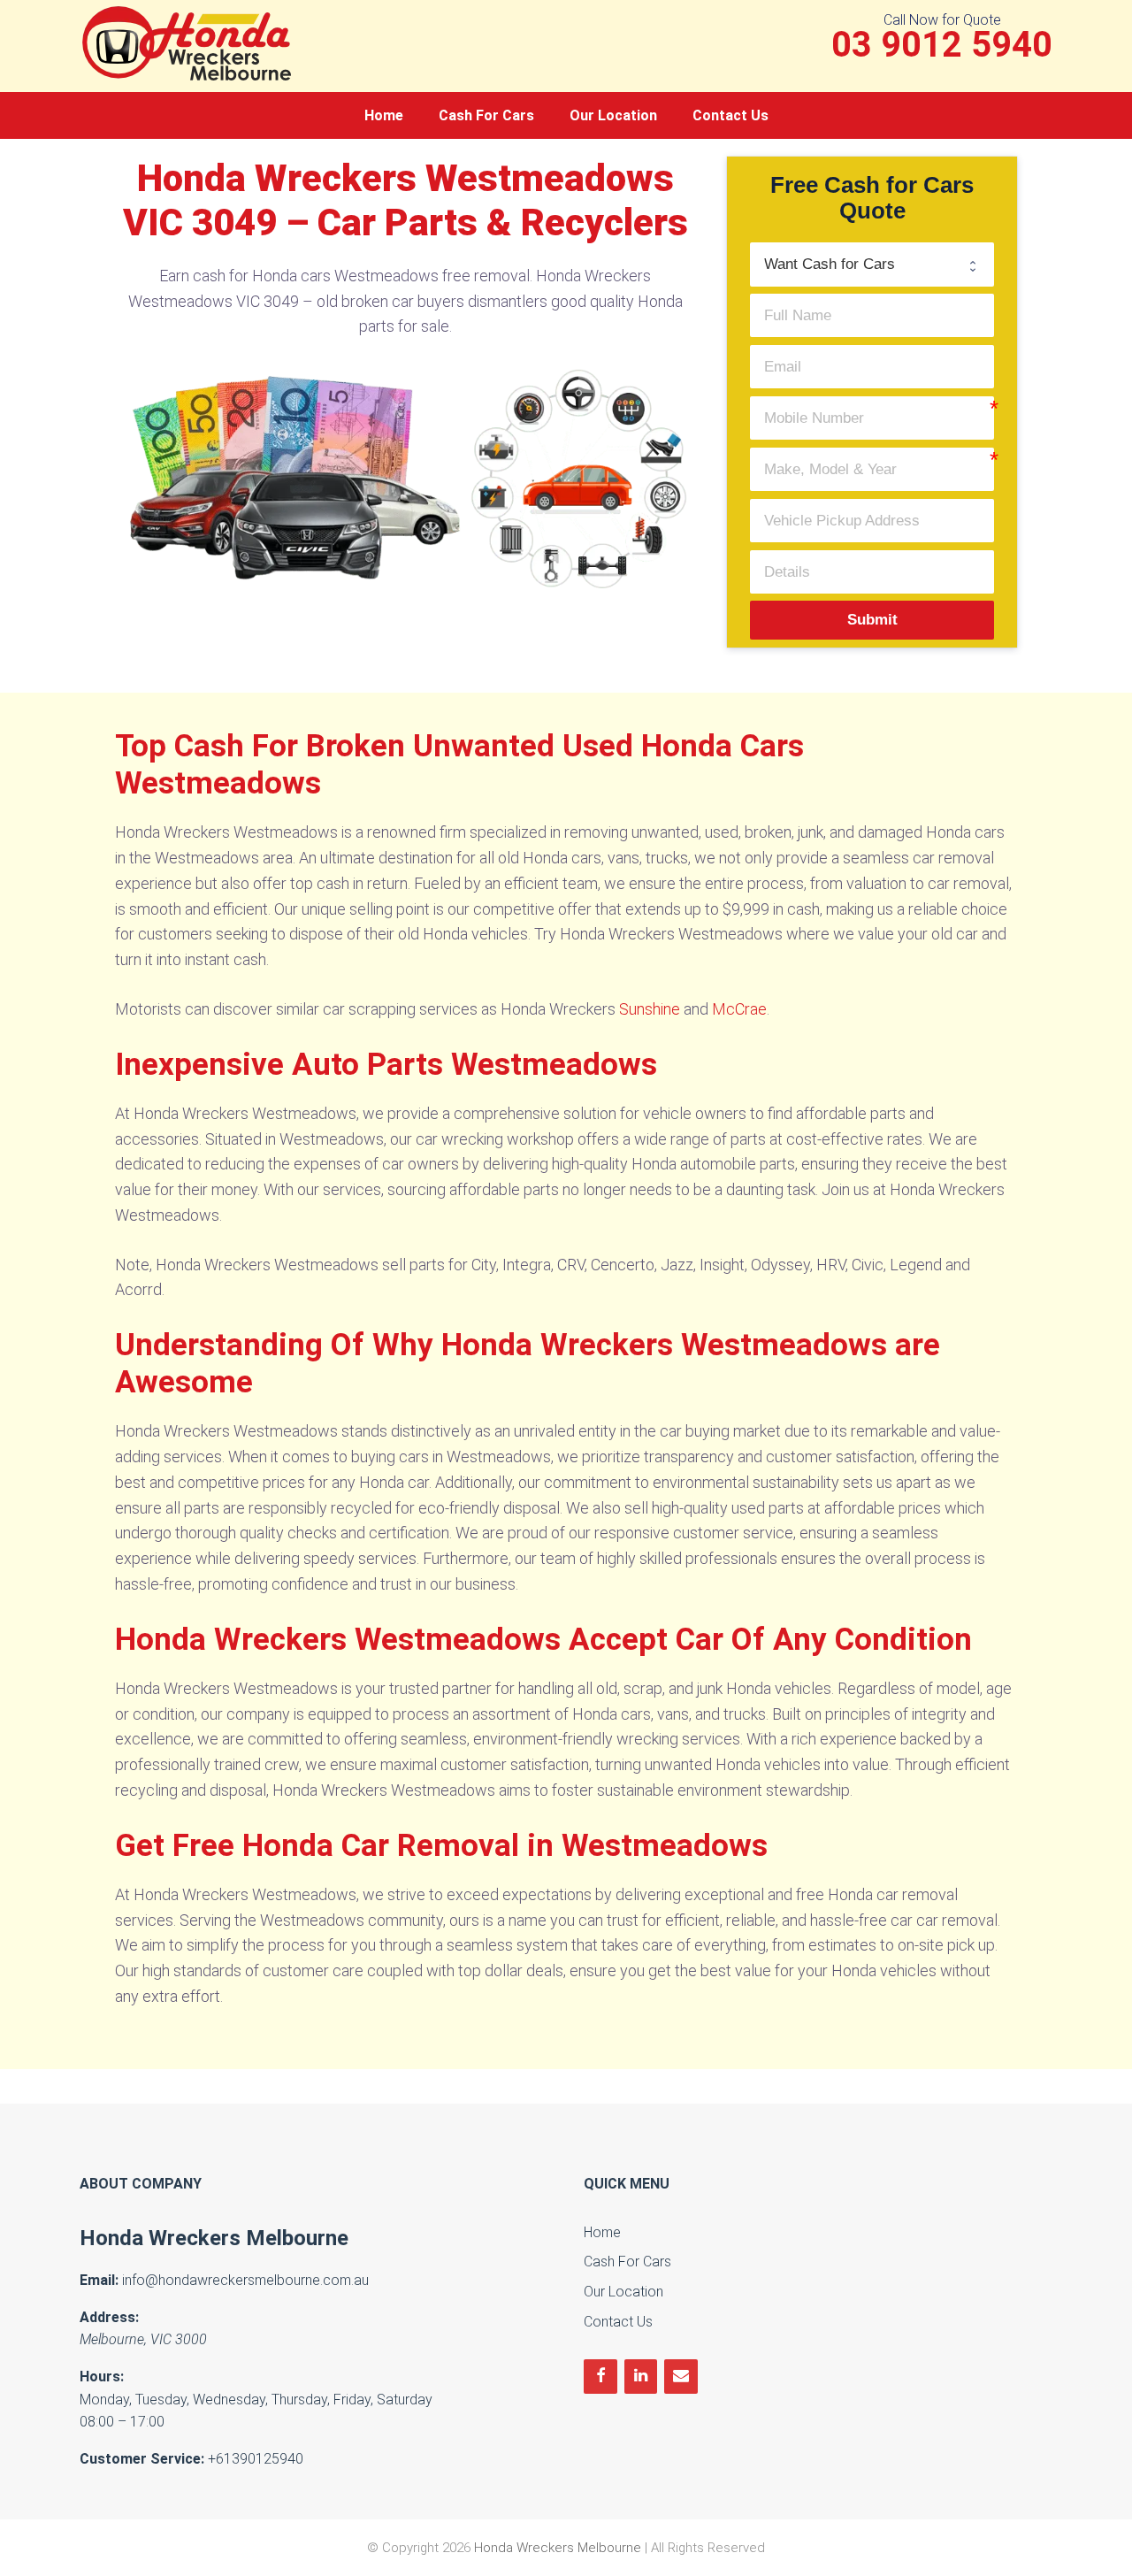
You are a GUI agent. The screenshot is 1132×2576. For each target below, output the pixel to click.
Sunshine (650, 1009)
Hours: (102, 2377)
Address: (109, 2317)
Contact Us (730, 115)
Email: (99, 2280)
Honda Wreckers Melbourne (214, 2238)
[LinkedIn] (641, 2377)
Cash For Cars (486, 115)
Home (384, 115)
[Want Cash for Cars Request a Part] (872, 264)
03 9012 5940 (942, 45)
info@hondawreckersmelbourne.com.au (245, 2280)
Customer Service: (142, 2459)
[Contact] (681, 2377)
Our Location (613, 115)
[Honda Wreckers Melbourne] (190, 42)
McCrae (739, 1009)
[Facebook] (600, 2377)
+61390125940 (256, 2459)
